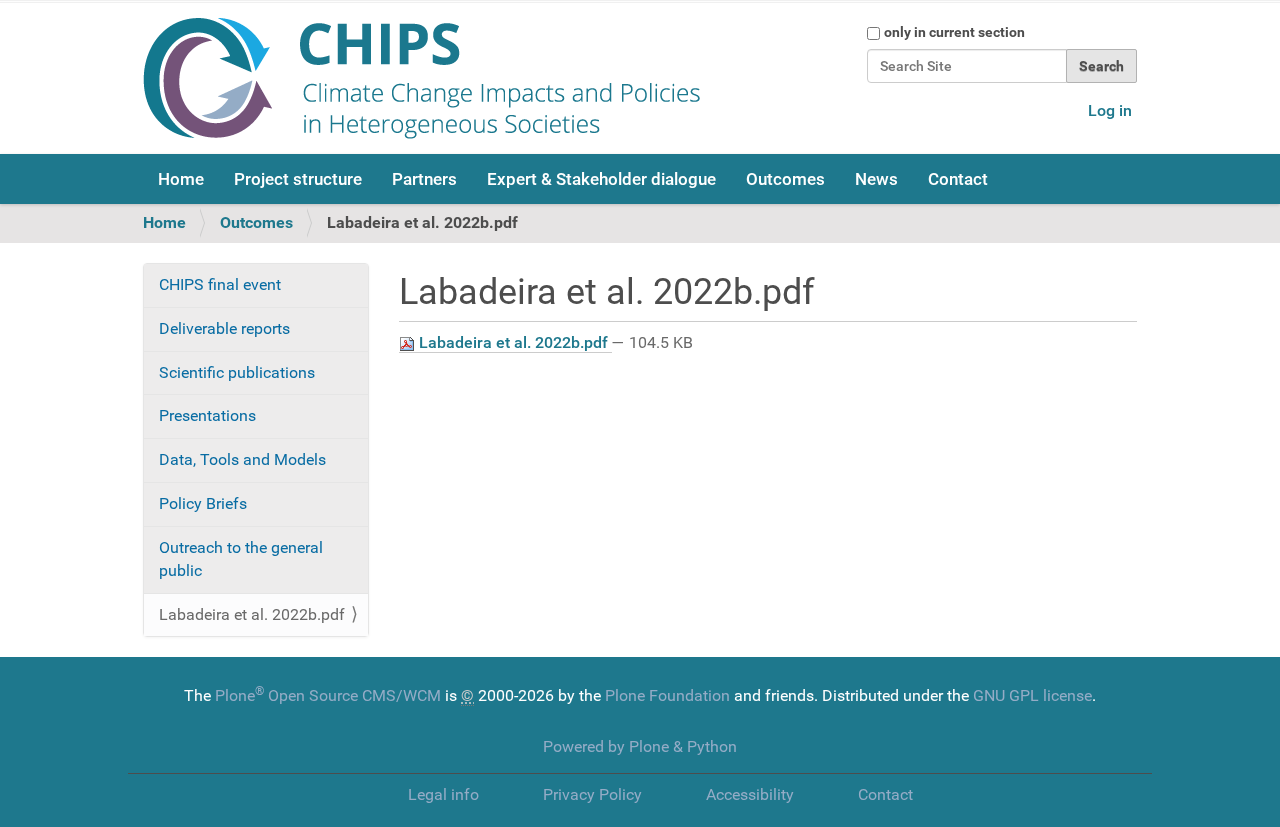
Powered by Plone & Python (640, 746)
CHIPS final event (220, 284)
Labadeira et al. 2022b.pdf (513, 342)
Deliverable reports (224, 328)
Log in (1110, 110)
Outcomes (785, 179)
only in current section (954, 32)
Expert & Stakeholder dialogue (601, 179)
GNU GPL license (1032, 695)
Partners (424, 179)
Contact (958, 179)
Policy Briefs (203, 503)
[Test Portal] (421, 78)
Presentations (207, 415)
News (876, 179)
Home (181, 179)
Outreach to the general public (241, 559)
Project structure (298, 179)
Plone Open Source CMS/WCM (328, 695)
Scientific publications (237, 372)
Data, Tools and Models (242, 459)
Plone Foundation (667, 695)
